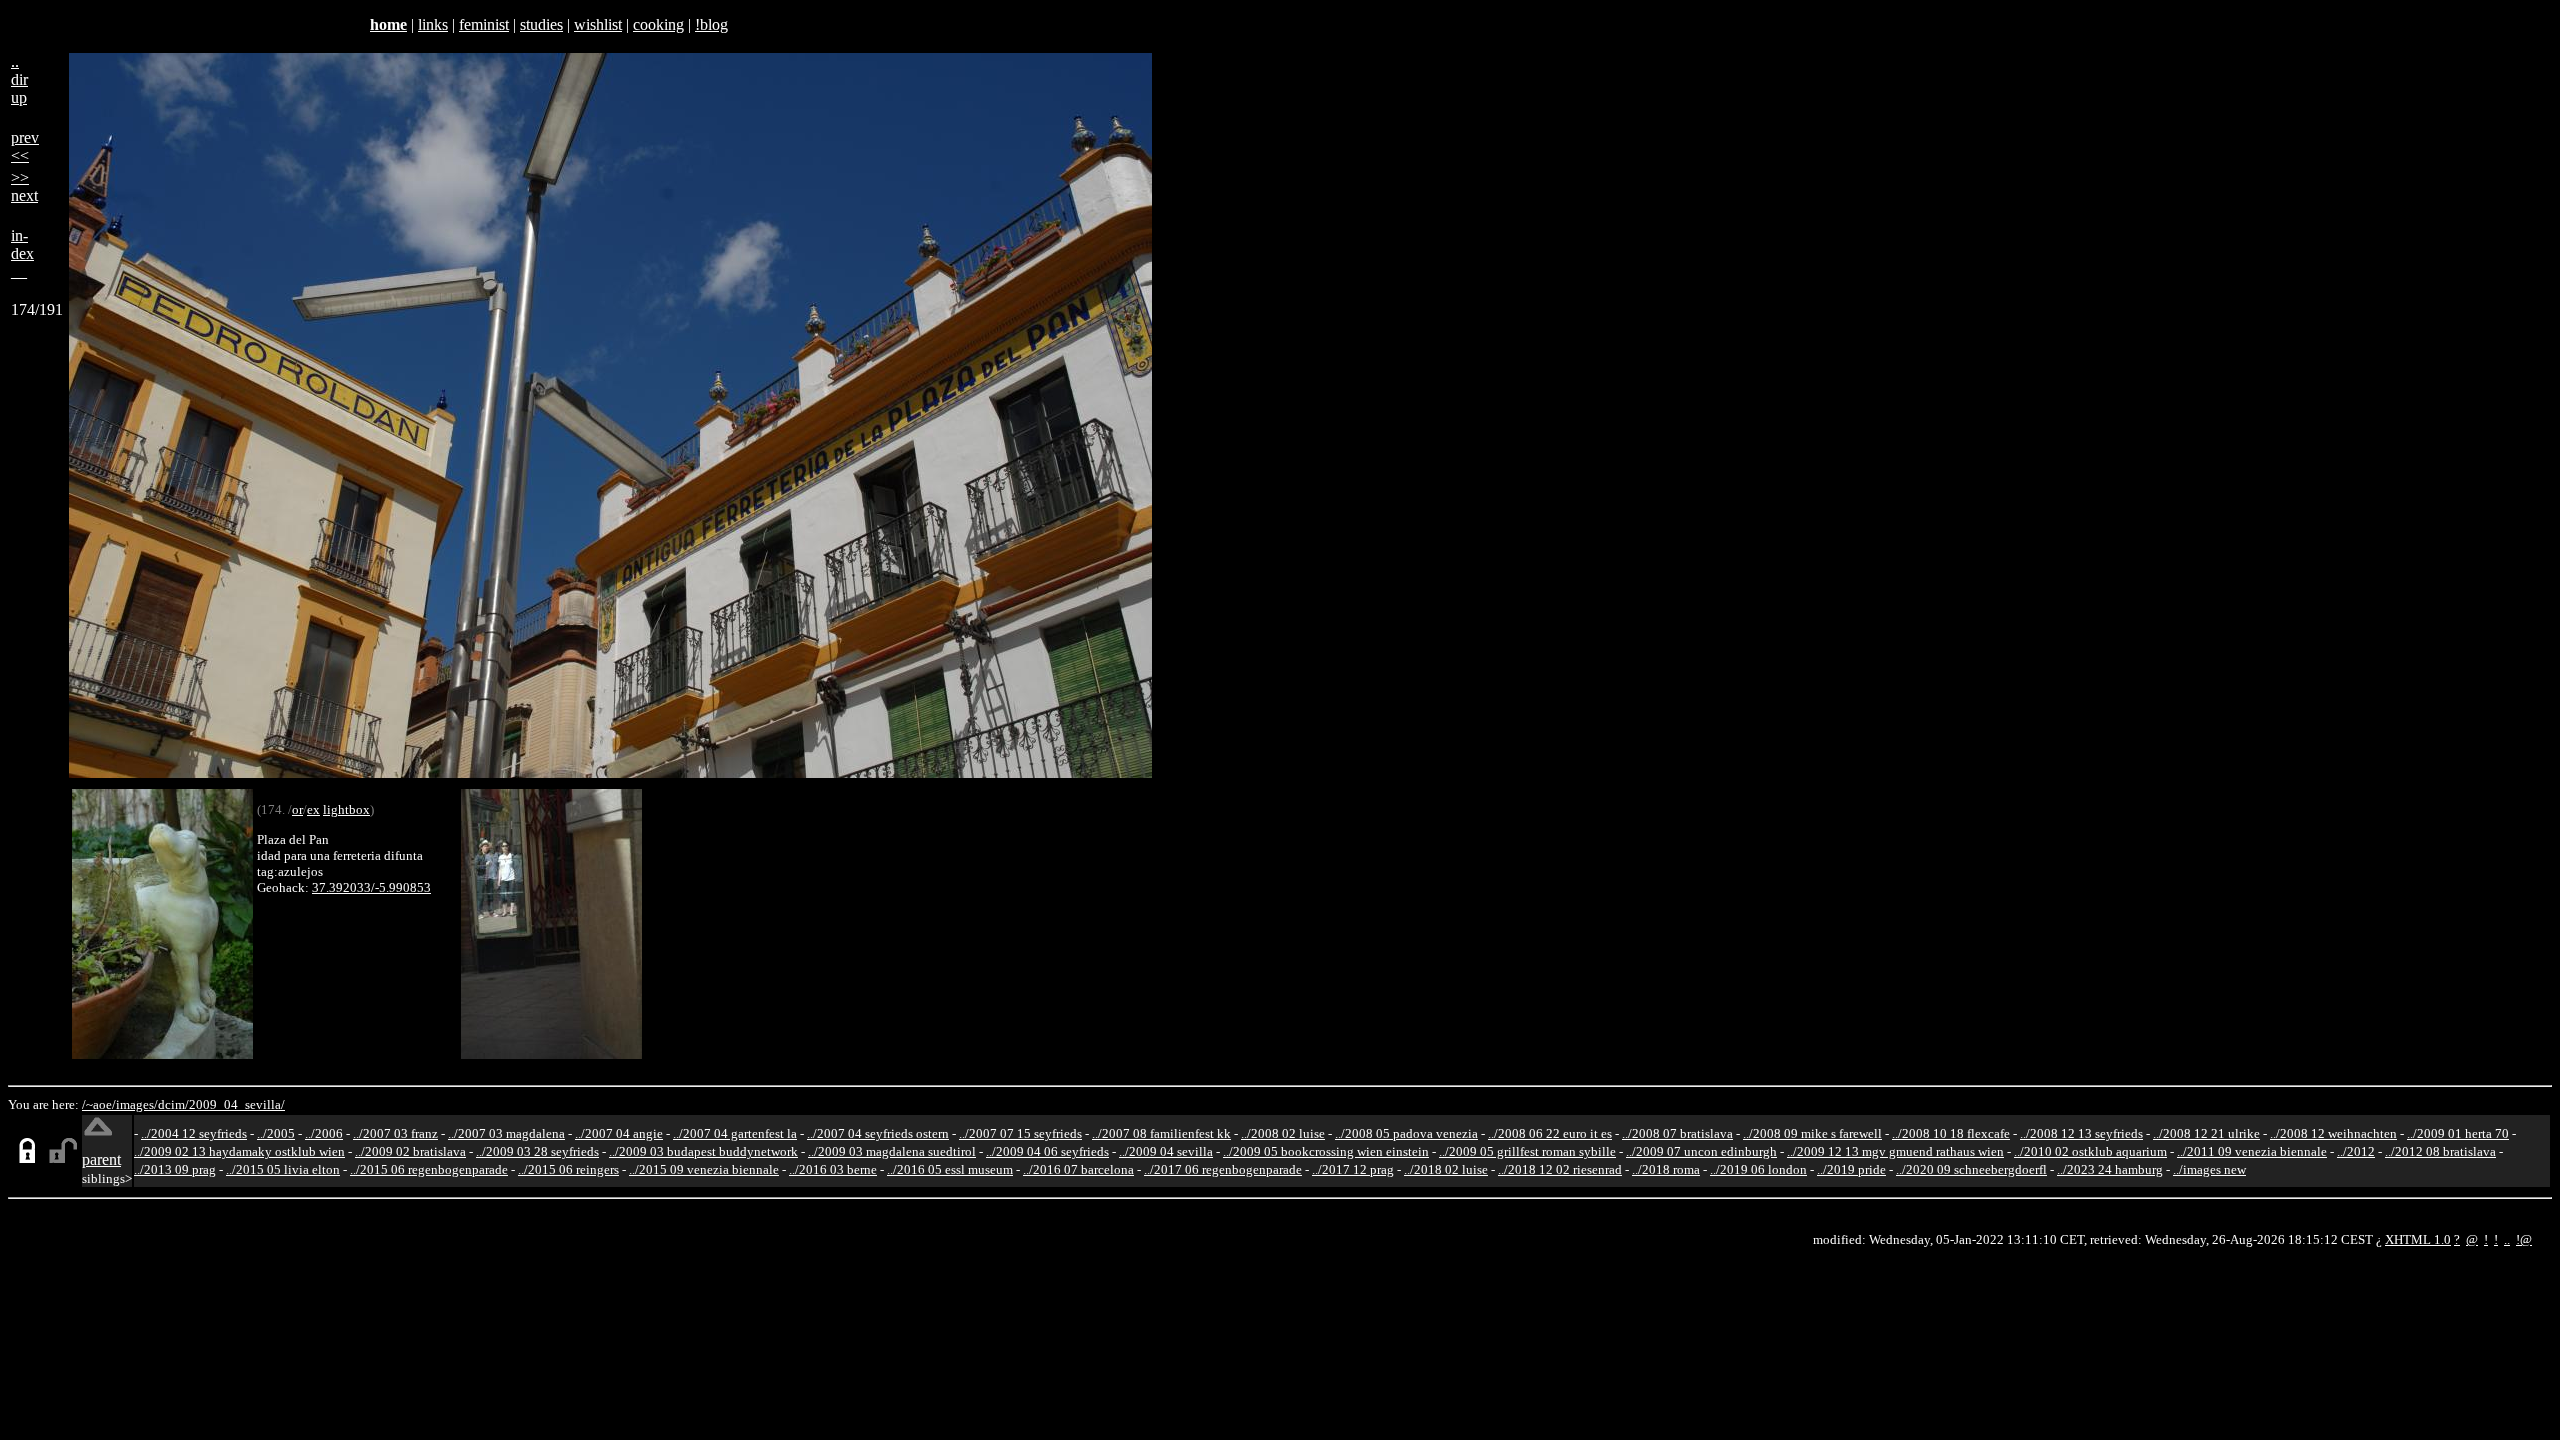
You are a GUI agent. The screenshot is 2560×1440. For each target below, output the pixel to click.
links (433, 24)
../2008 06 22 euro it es (1550, 1133)
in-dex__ (22, 253)
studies (541, 24)
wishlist (598, 24)
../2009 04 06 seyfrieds (1047, 1151)
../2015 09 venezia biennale (704, 1169)
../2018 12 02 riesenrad (1560, 1169)
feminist (484, 24)
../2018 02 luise (1446, 1169)
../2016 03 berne (833, 1169)
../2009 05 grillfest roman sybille (1527, 1151)
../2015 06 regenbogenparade (429, 1169)
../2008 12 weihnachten (2333, 1133)
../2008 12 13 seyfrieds (2081, 1133)
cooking (658, 24)
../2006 (324, 1133)
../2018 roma (1666, 1169)
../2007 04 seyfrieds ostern (878, 1133)
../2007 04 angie (619, 1133)
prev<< (25, 146)
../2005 (276, 1133)
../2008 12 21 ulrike (2206, 1133)
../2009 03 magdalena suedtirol (892, 1151)
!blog (711, 24)
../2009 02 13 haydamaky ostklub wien (239, 1151)
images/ (137, 1104)
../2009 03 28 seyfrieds (537, 1151)
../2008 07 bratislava (1677, 1133)
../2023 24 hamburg (2110, 1169)
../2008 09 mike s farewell (1812, 1133)
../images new (2209, 1169)
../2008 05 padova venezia (1406, 1133)
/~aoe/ (99, 1104)
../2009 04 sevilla (1166, 1151)
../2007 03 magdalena (506, 1133)
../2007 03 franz (395, 1133)
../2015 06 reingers (568, 1169)
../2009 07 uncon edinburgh (1701, 1151)
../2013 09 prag (175, 1169)
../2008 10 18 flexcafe (1951, 1133)
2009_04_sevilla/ (237, 1104)
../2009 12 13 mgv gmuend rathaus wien (1895, 1151)
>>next (24, 186)
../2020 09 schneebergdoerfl (1971, 1169)
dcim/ (173, 1104)
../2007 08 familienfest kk (1161, 1133)
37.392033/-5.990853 (371, 887)
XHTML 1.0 (2418, 1239)
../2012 (2356, 1151)
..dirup (19, 79)
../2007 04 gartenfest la (735, 1133)
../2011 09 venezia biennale (2252, 1151)
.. (2507, 1239)
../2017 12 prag (1353, 1169)
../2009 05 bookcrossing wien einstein (1326, 1151)
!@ (2524, 1239)
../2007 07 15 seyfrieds (1020, 1133)
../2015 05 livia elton (283, 1169)
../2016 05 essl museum (950, 1169)
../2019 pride (1851, 1169)
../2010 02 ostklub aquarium (2090, 1151)
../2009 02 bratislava (410, 1151)
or (297, 809)
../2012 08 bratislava (2440, 1151)
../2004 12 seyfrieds (194, 1133)
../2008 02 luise (1283, 1133)
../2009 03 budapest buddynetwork (703, 1151)
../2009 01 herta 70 (2458, 1133)
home (388, 24)
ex (313, 809)
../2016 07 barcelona (1078, 1169)
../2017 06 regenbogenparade (1223, 1169)
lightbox (346, 809)
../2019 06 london (1758, 1169)
